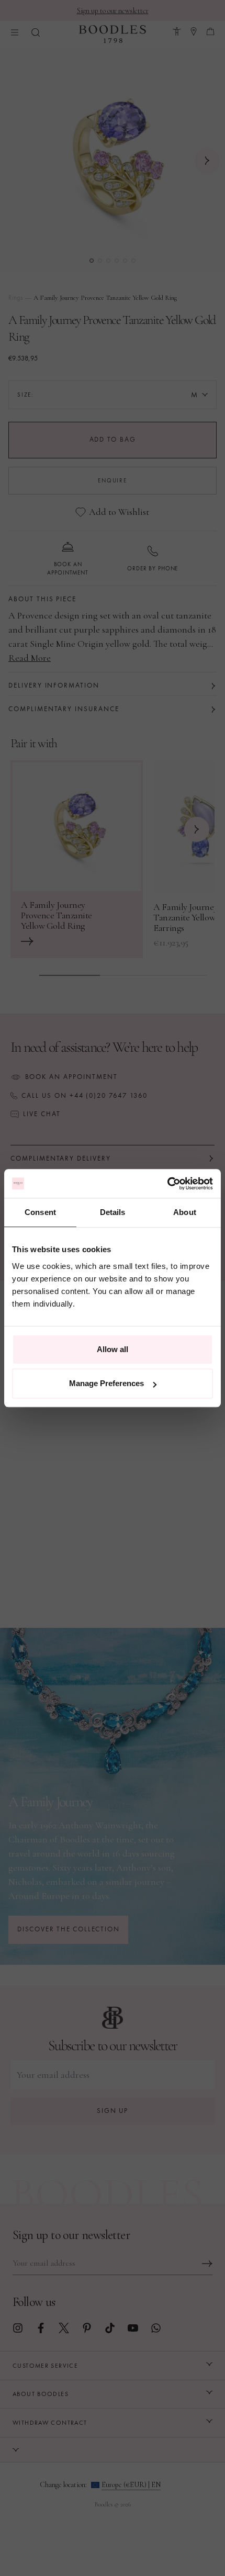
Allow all (113, 1349)
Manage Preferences (106, 1383)
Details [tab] (113, 1212)
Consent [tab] (40, 1212)
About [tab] (185, 1212)
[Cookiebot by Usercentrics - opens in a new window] (167, 1184)
